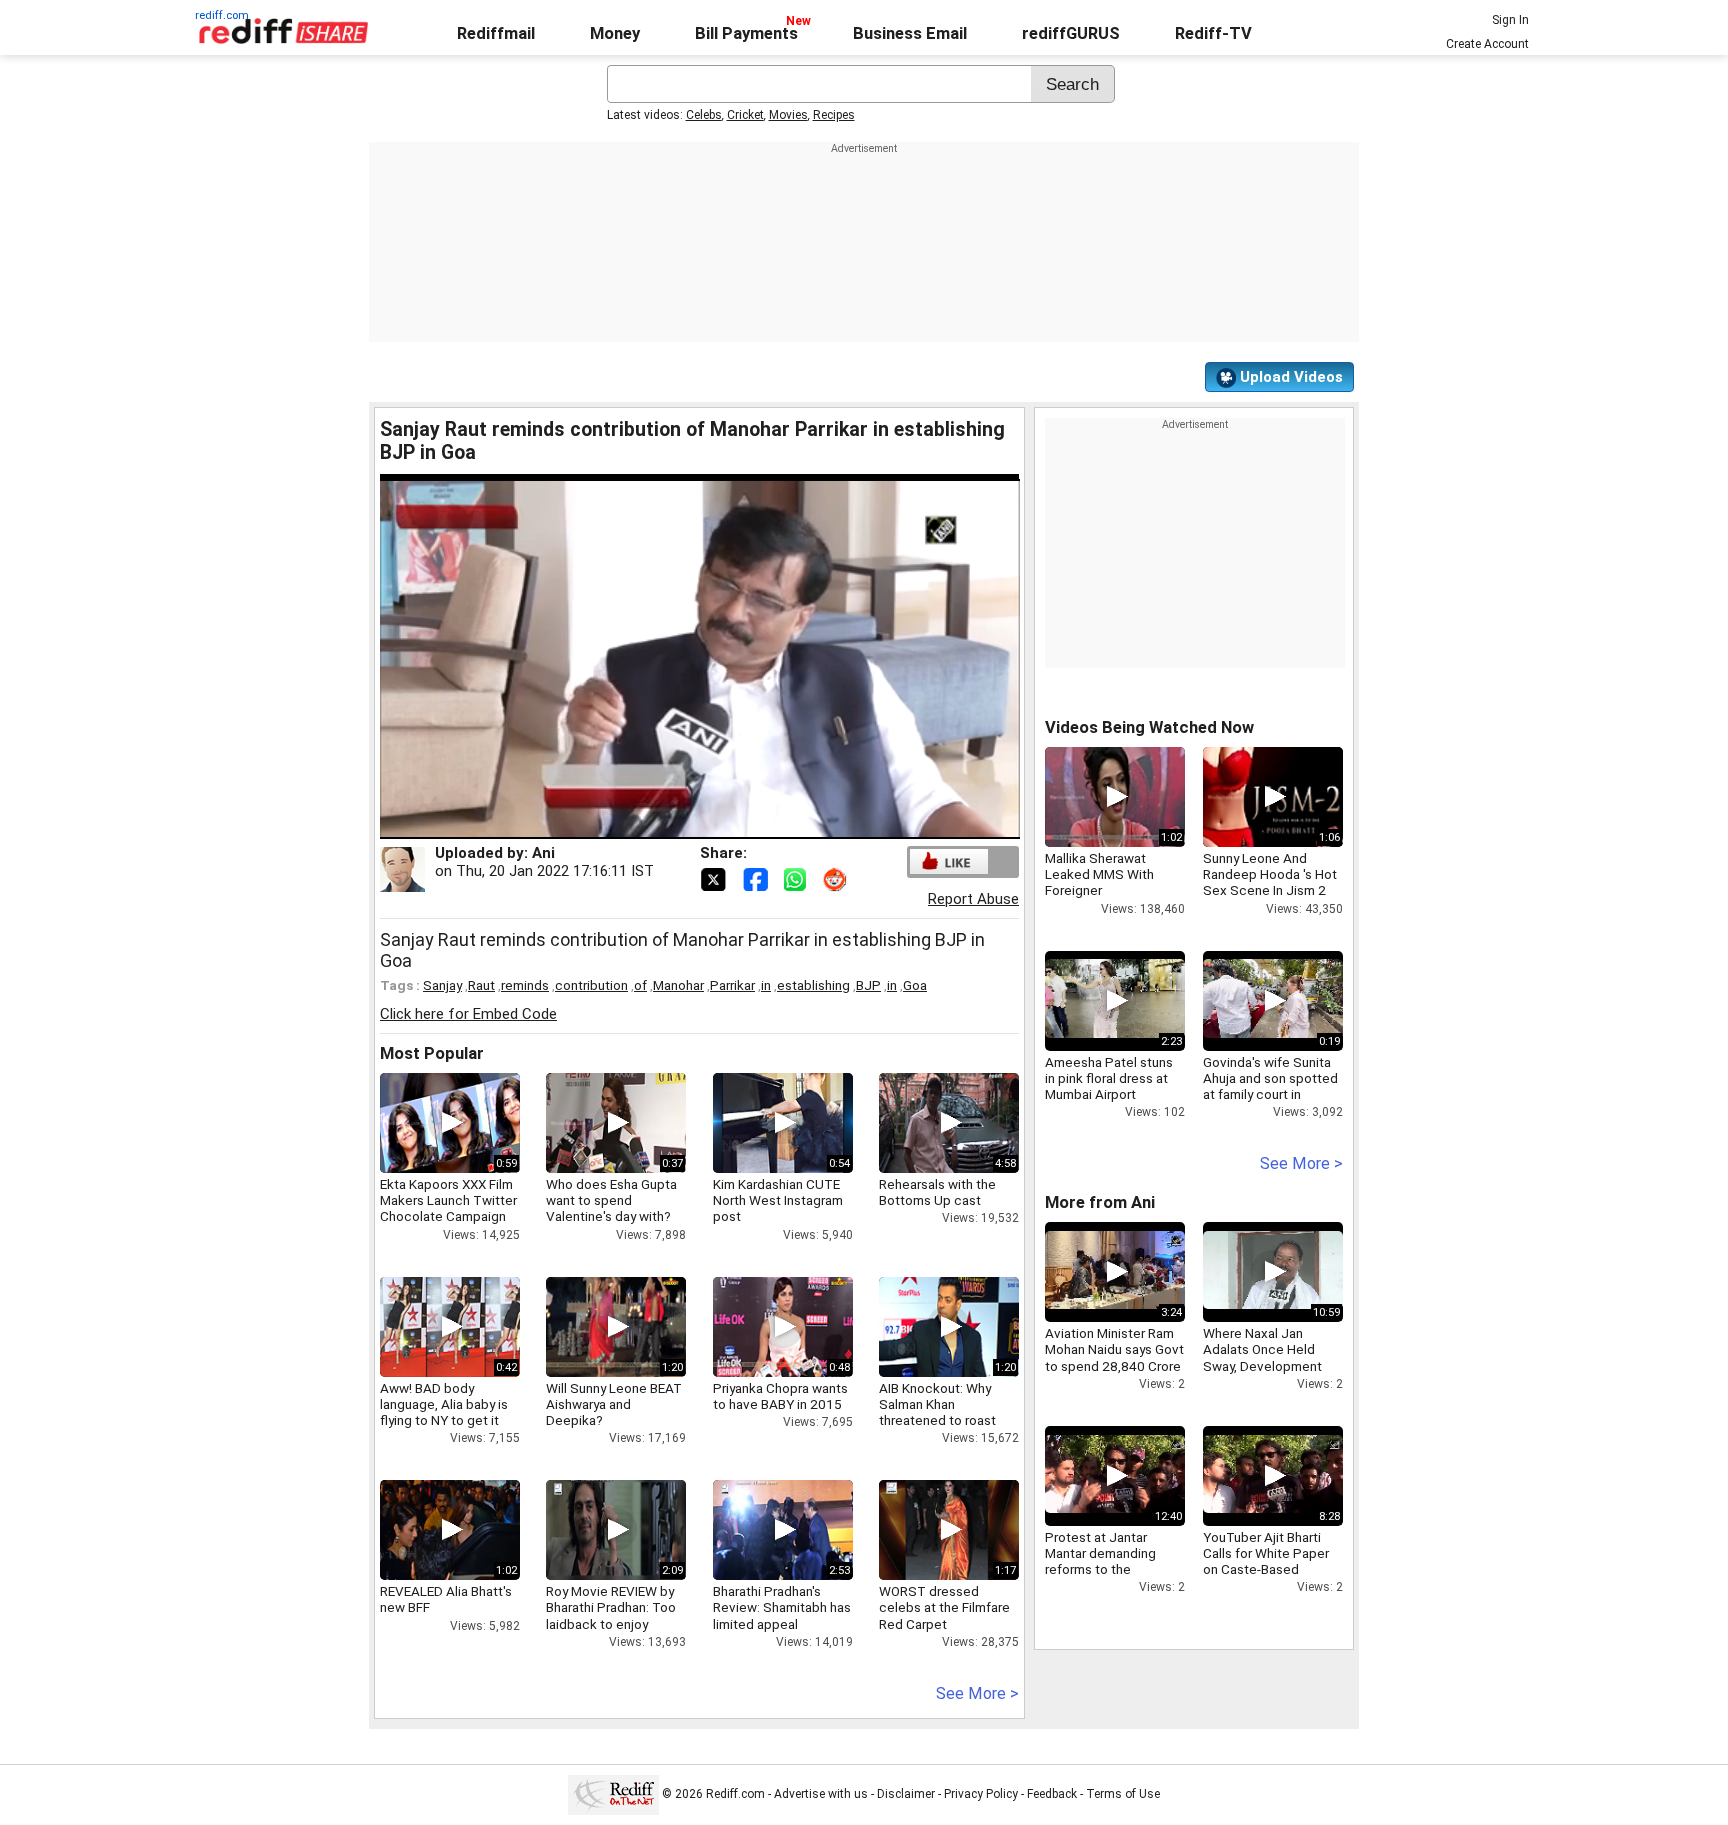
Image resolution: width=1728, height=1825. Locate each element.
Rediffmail (496, 33)
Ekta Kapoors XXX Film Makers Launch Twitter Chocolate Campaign (448, 1200)
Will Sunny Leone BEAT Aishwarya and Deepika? (614, 1404)
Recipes (834, 115)
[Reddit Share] (837, 878)
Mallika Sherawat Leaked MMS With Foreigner (1099, 874)
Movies (788, 115)
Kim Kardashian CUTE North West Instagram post (778, 1200)
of (640, 985)
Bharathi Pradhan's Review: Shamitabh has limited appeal (782, 1607)
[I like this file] (949, 861)
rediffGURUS (1071, 33)
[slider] (678, 824)
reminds (525, 985)
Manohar (678, 985)
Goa (915, 985)
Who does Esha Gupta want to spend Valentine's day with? (611, 1200)
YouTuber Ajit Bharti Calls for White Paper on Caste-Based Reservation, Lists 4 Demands (1266, 1569)
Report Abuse (973, 899)
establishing (813, 985)
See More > (977, 1693)
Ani (543, 853)
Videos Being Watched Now (1149, 727)
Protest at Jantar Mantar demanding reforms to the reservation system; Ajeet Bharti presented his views (1113, 1577)
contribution (591, 985)
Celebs (704, 115)
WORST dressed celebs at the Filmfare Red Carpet (944, 1607)
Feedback (1052, 1794)
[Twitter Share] (715, 878)
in (766, 985)
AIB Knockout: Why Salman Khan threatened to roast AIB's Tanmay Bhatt (937, 1412)
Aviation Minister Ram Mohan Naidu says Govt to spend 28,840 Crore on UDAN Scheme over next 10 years (1114, 1365)
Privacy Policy (981, 1794)
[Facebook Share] (757, 878)
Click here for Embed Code (468, 1014)
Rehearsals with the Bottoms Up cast (937, 1192)
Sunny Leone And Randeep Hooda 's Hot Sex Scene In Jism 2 (1270, 874)
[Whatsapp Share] (799, 878)
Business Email (910, 33)
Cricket (745, 115)
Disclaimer (906, 1794)
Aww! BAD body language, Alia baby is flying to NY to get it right (444, 1412)
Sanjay (442, 985)
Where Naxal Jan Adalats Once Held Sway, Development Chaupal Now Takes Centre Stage (1262, 1365)
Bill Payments (746, 33)
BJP (868, 985)
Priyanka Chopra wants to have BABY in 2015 (780, 1396)
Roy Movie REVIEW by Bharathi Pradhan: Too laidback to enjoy (611, 1607)
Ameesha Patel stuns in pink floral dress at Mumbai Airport (1109, 1078)
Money (615, 33)
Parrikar (732, 985)
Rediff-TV (1213, 33)
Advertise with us (821, 1794)
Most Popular (432, 1053)
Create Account (1487, 44)
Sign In (1510, 20)
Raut (481, 985)
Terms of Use (1123, 1794)
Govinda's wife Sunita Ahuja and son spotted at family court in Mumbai (1270, 1086)
